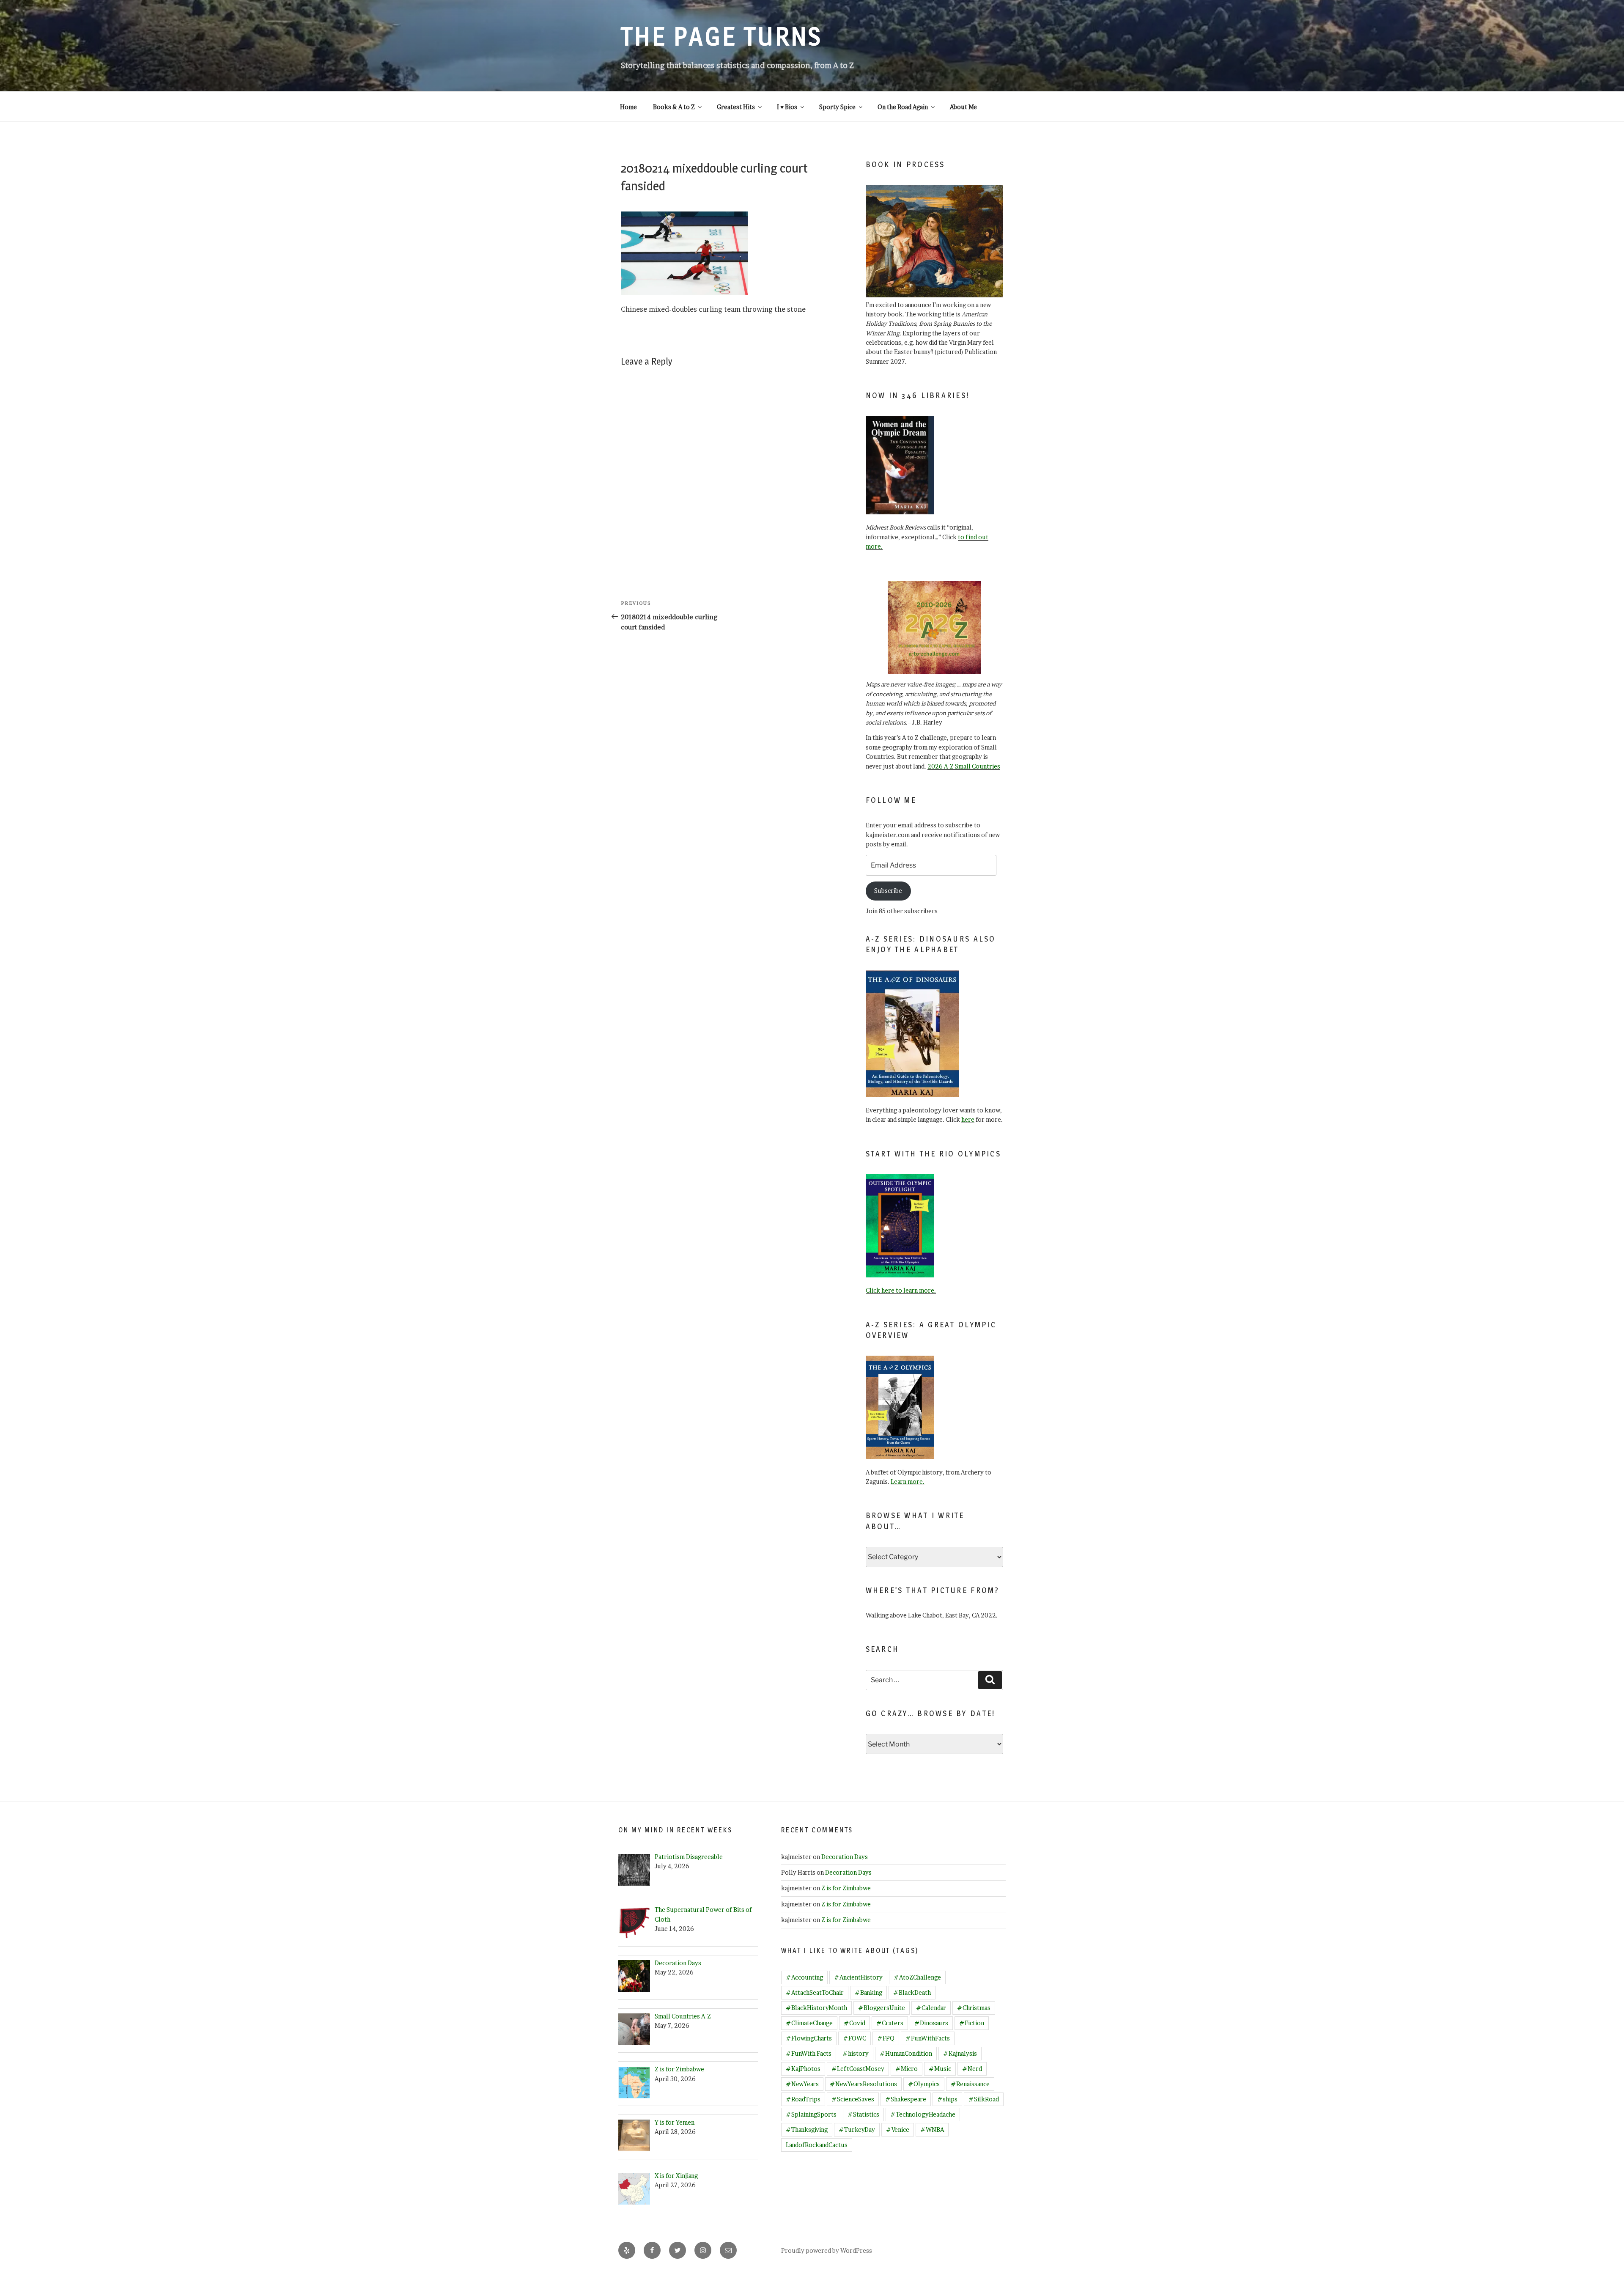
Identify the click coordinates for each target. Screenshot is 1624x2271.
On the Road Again (903, 107)
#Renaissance (970, 2084)
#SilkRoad (984, 2099)
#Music (940, 2069)
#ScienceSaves (853, 2099)
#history (856, 2053)
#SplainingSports (811, 2114)
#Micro (907, 2069)
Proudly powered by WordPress (827, 2250)
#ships (947, 2099)
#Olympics (924, 2084)
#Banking (868, 1992)
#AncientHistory (858, 1977)
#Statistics (863, 2114)
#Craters (890, 2023)
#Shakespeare (906, 2099)
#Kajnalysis (960, 2053)
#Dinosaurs (931, 2023)
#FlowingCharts (809, 2038)
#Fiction (972, 2023)
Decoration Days (845, 1857)
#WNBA (932, 2130)
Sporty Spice (837, 107)
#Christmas (974, 2008)
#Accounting (804, 1977)
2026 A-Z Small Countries (964, 766)
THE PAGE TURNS (721, 36)
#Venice (898, 2130)
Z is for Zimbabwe (846, 1888)
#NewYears (802, 2084)
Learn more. (908, 1482)
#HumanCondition (906, 2053)
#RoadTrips (803, 2099)
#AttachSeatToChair (815, 1992)
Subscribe (888, 891)
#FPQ (886, 2038)
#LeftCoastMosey (858, 2069)
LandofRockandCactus (817, 2145)
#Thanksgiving (807, 2130)
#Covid (855, 2023)
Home (628, 107)
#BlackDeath (912, 1992)
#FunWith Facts (809, 2053)
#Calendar (931, 2008)
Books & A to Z (674, 107)
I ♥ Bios (787, 107)
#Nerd (972, 2069)
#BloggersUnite (882, 2008)
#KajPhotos (803, 2069)
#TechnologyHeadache (923, 2114)
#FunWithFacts (928, 2038)
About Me (963, 107)
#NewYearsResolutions (863, 2084)
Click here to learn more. (901, 1290)
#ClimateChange (809, 2023)
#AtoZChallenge (917, 1977)
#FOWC (855, 2038)
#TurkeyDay (857, 2130)
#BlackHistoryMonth (816, 2008)
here (968, 1119)
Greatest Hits (736, 107)
